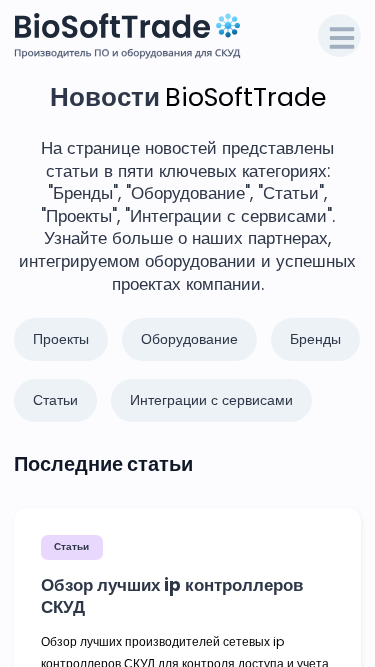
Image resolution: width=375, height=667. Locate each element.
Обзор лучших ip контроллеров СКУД (172, 596)
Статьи (71, 546)
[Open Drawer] (340, 36)
